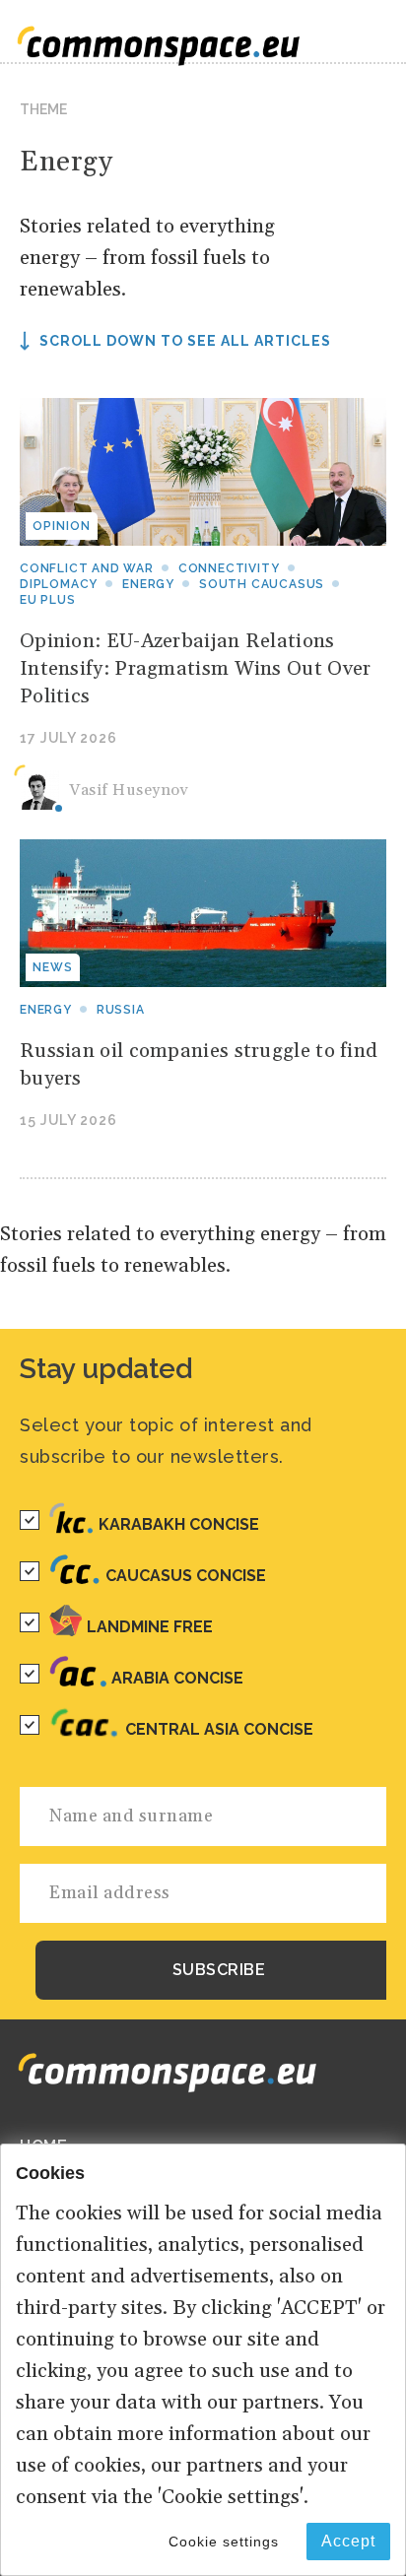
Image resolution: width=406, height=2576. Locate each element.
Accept (348, 2541)
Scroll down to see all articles (185, 341)
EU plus (48, 600)
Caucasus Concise (186, 1576)
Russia (121, 1010)
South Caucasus (262, 584)
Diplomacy (59, 584)
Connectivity (229, 568)
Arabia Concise (177, 1678)
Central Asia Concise (219, 1729)
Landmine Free (150, 1627)
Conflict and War (87, 568)
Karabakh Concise (179, 1524)
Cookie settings (224, 2542)
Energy (148, 584)
